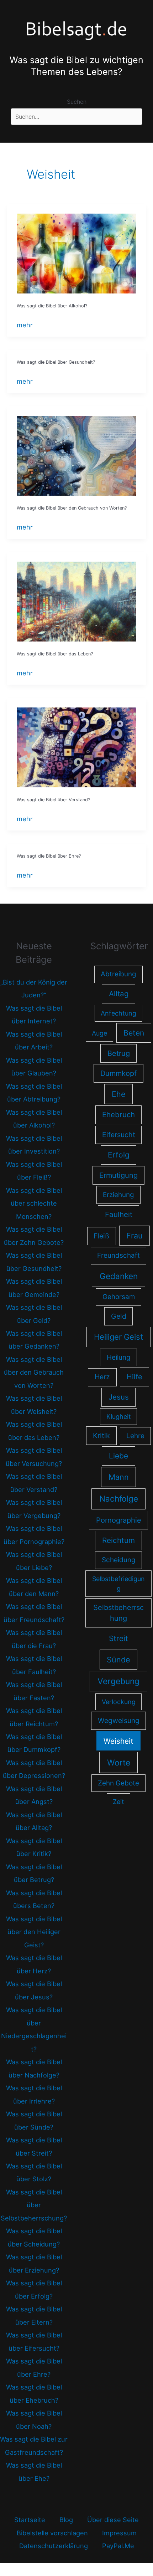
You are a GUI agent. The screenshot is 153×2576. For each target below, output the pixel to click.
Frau (134, 1236)
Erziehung (118, 1195)
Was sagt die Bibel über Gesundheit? (56, 362)
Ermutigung (118, 1175)
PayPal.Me (118, 2546)
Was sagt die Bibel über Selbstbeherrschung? (34, 2205)
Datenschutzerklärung (54, 2546)
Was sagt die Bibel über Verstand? (53, 800)
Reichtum (118, 1540)
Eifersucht (119, 1135)
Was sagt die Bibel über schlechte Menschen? (34, 1203)
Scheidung (119, 1560)
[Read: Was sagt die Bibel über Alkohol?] (76, 253)
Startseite (30, 2520)
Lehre (135, 1436)
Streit (118, 1638)
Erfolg (119, 1155)
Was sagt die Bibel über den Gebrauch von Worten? (72, 508)
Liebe (118, 1456)
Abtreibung (118, 974)
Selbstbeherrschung (118, 1613)
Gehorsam (119, 1297)
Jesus (119, 1397)
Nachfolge (119, 1499)
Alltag (119, 994)
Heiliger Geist (118, 1337)
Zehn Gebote (118, 1783)
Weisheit (118, 1741)
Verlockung (119, 1702)
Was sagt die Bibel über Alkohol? (52, 306)
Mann (119, 1477)
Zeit (118, 1802)
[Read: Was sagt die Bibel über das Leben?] (76, 601)
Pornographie (119, 1520)
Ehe (119, 1094)
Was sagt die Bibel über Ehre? (49, 856)
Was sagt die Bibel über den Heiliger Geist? (34, 1932)
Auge (99, 1033)
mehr (25, 326)
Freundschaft (118, 1255)
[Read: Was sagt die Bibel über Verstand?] (76, 747)
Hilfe (134, 1377)
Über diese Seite (113, 2520)
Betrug (119, 1053)
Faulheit (119, 1214)
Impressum (119, 2533)
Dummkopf (118, 1073)
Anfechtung (118, 1013)
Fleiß (101, 1236)
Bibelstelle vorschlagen (52, 2533)
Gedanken (119, 1276)
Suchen (77, 102)
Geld (119, 1316)
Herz (102, 1377)
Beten (134, 1033)
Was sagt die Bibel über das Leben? (55, 654)
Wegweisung (119, 1721)
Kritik (101, 1436)
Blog (66, 2520)
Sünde (118, 1660)
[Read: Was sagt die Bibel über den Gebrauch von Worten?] (76, 455)
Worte (119, 1762)
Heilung (119, 1357)
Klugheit (119, 1417)
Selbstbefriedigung (118, 1584)
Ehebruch (118, 1115)
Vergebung (118, 1681)
